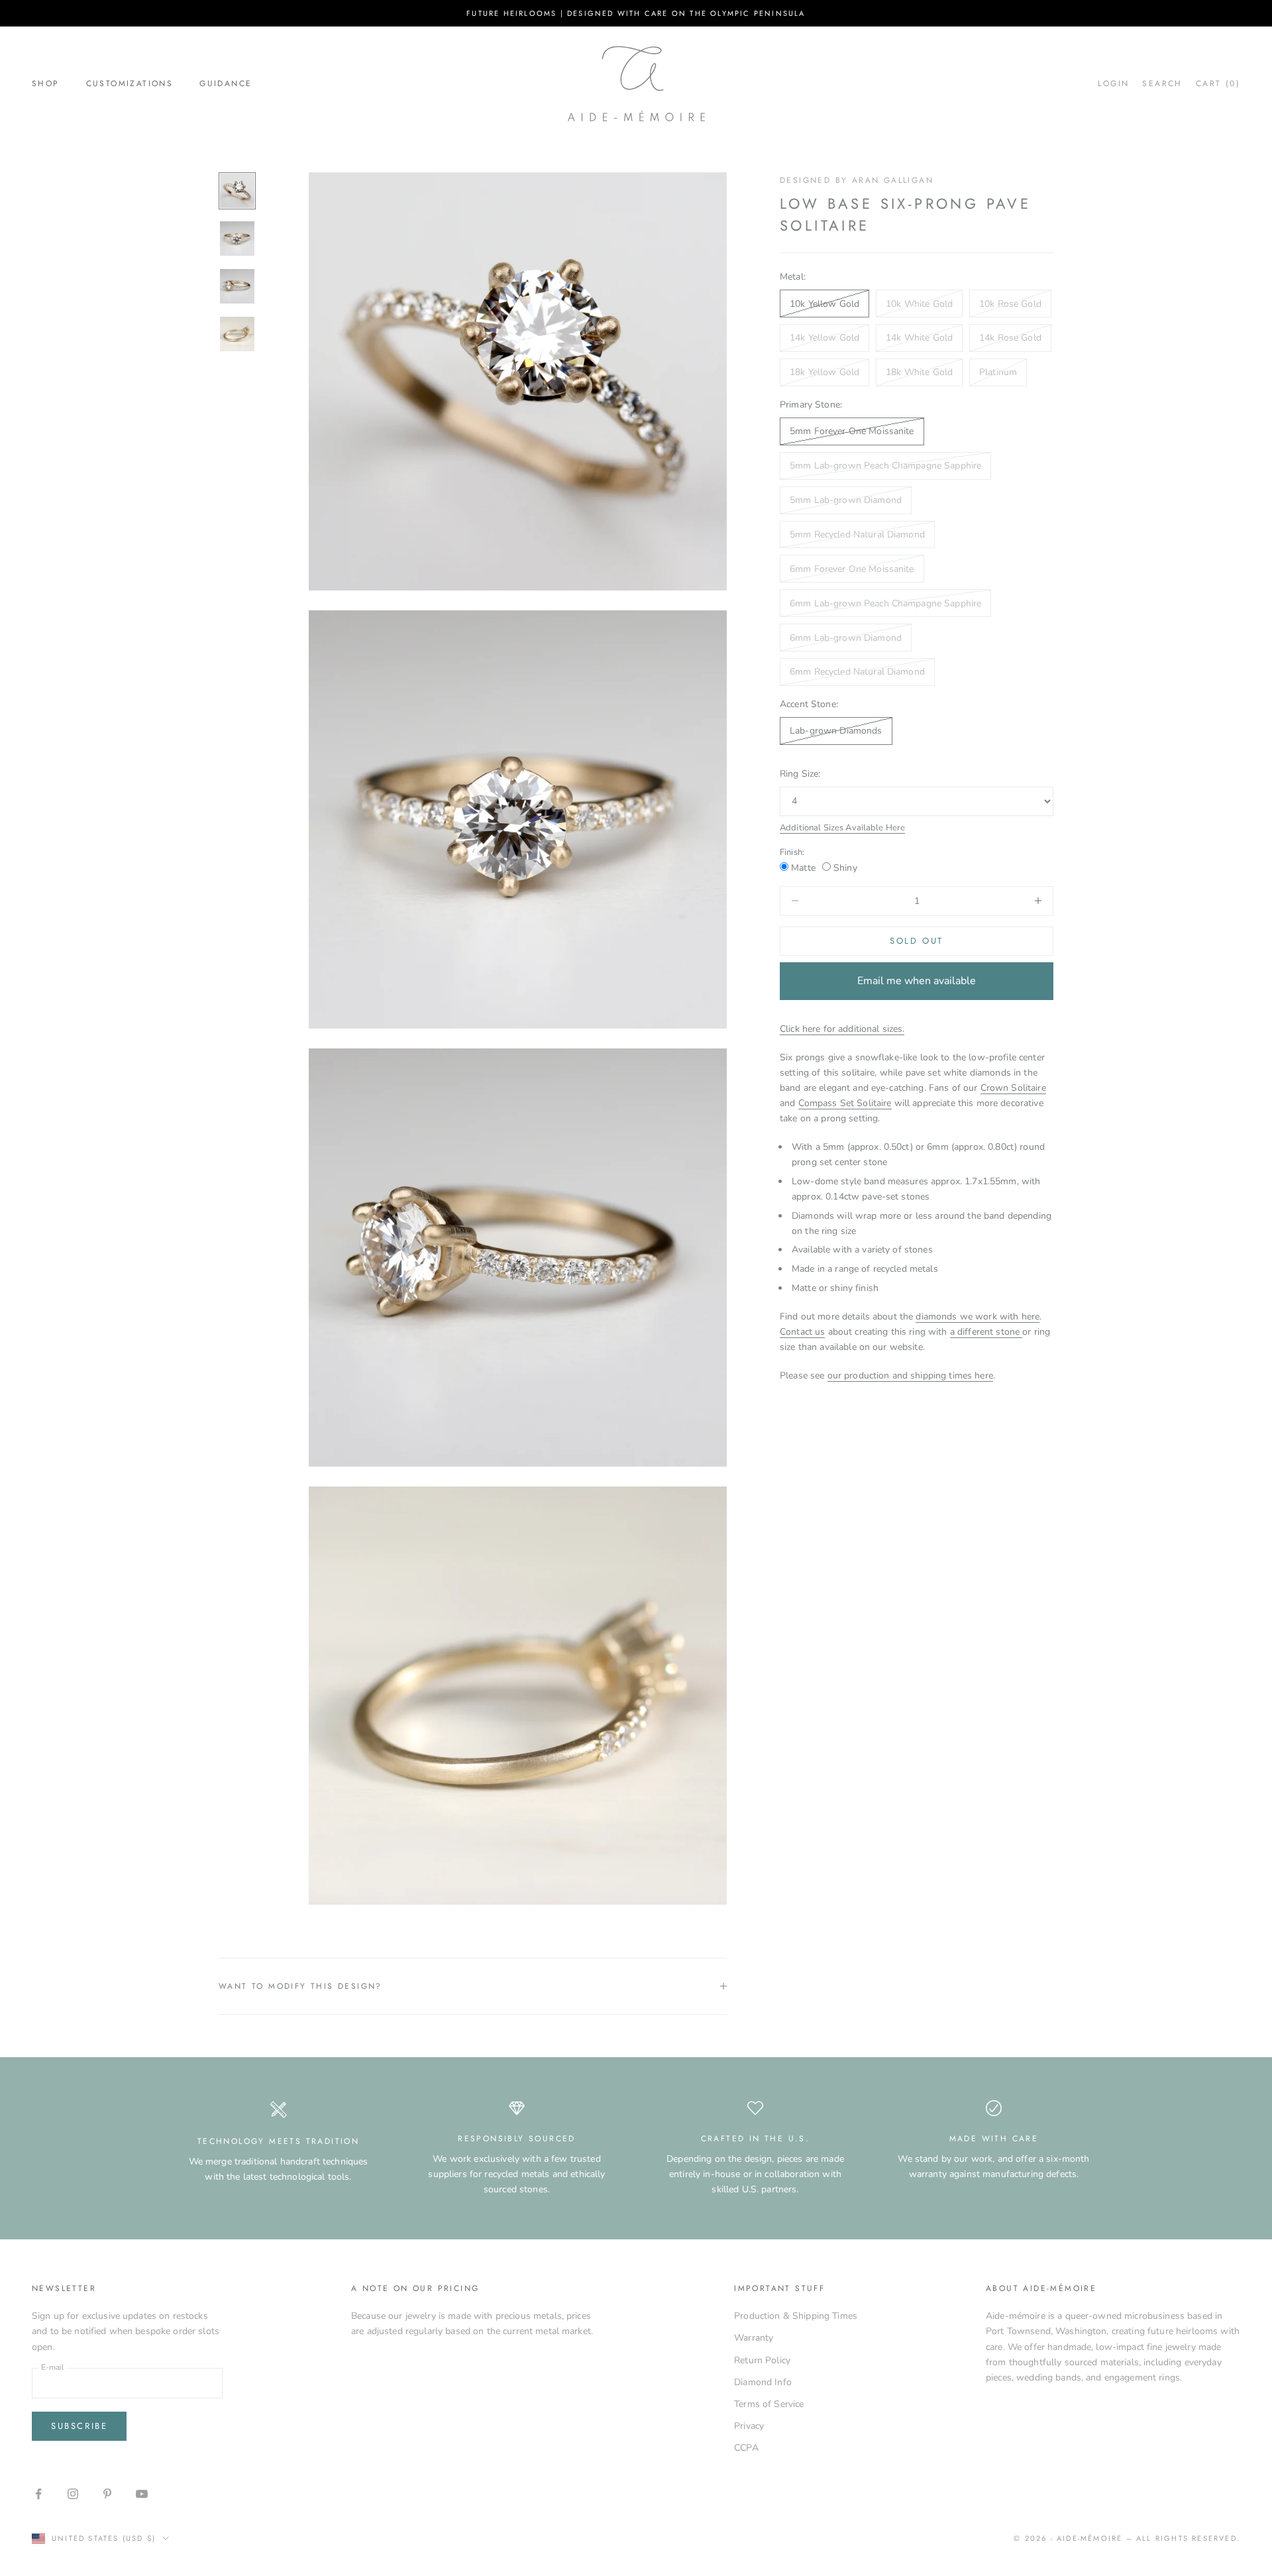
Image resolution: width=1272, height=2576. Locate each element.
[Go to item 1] (237, 191)
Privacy (749, 2426)
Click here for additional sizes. (842, 1028)
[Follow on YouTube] (142, 2494)
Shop (46, 84)
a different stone (986, 1332)
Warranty (754, 2338)
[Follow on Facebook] (38, 2494)
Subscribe (79, 2426)
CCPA (746, 2448)
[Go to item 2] (237, 239)
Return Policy (762, 2360)
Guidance (226, 84)
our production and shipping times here (910, 1375)
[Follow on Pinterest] (107, 2494)
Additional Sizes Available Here (842, 828)
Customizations (130, 84)
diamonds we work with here (978, 1316)
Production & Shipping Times (796, 2316)
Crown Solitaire (1013, 1088)
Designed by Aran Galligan (857, 180)
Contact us (802, 1332)
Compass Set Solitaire (845, 1103)
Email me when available (917, 981)
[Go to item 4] (237, 334)
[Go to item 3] (237, 286)
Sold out (917, 941)
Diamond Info (763, 2382)
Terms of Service (769, 2404)
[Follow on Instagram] (73, 2494)
